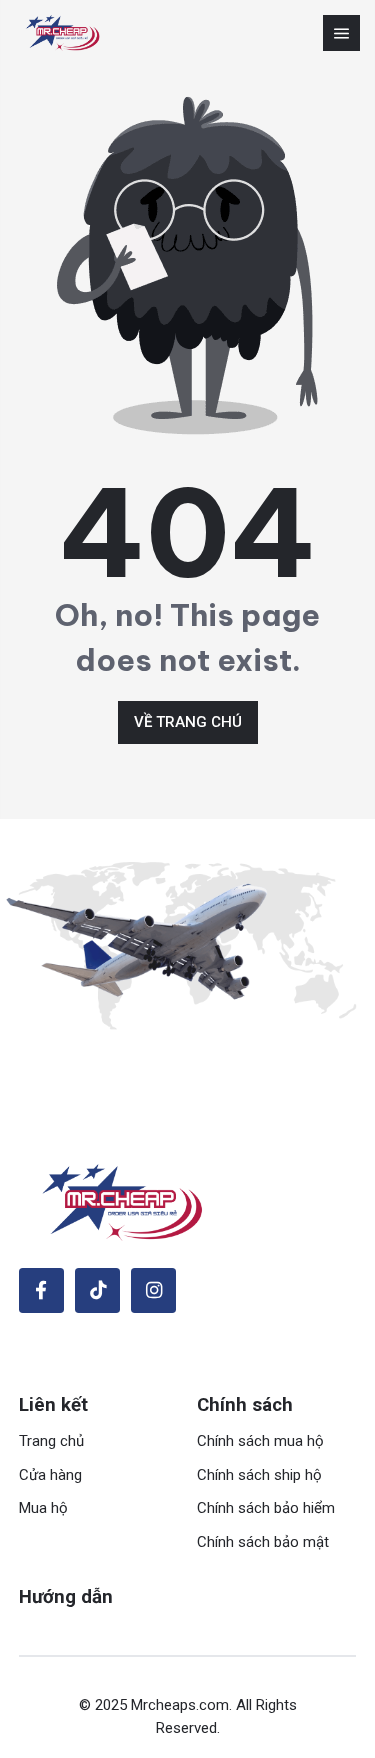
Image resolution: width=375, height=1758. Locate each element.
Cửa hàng (50, 1475)
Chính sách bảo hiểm (266, 1508)
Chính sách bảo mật (263, 1542)
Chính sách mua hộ (260, 1441)
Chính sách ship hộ (259, 1475)
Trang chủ (51, 1441)
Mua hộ (43, 1508)
